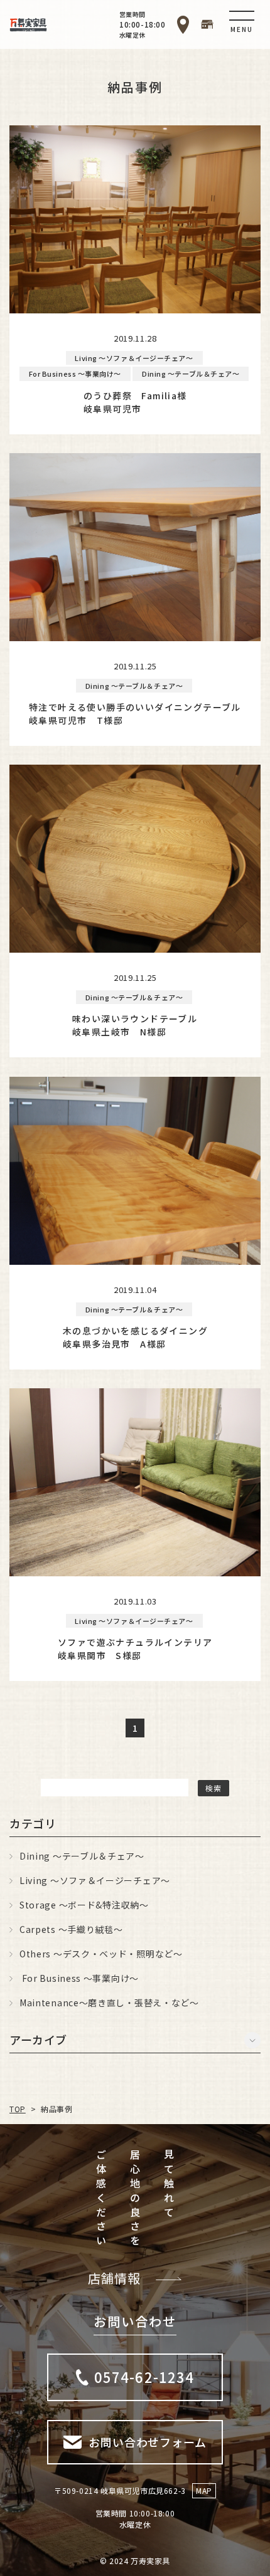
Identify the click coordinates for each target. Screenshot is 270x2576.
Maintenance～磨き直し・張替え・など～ (109, 2003)
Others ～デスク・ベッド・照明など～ (101, 1954)
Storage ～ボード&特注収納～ (84, 1905)
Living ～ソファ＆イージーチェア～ (95, 1880)
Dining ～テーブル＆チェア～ (82, 1856)
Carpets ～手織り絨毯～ (71, 1929)
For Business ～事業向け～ (79, 1978)
